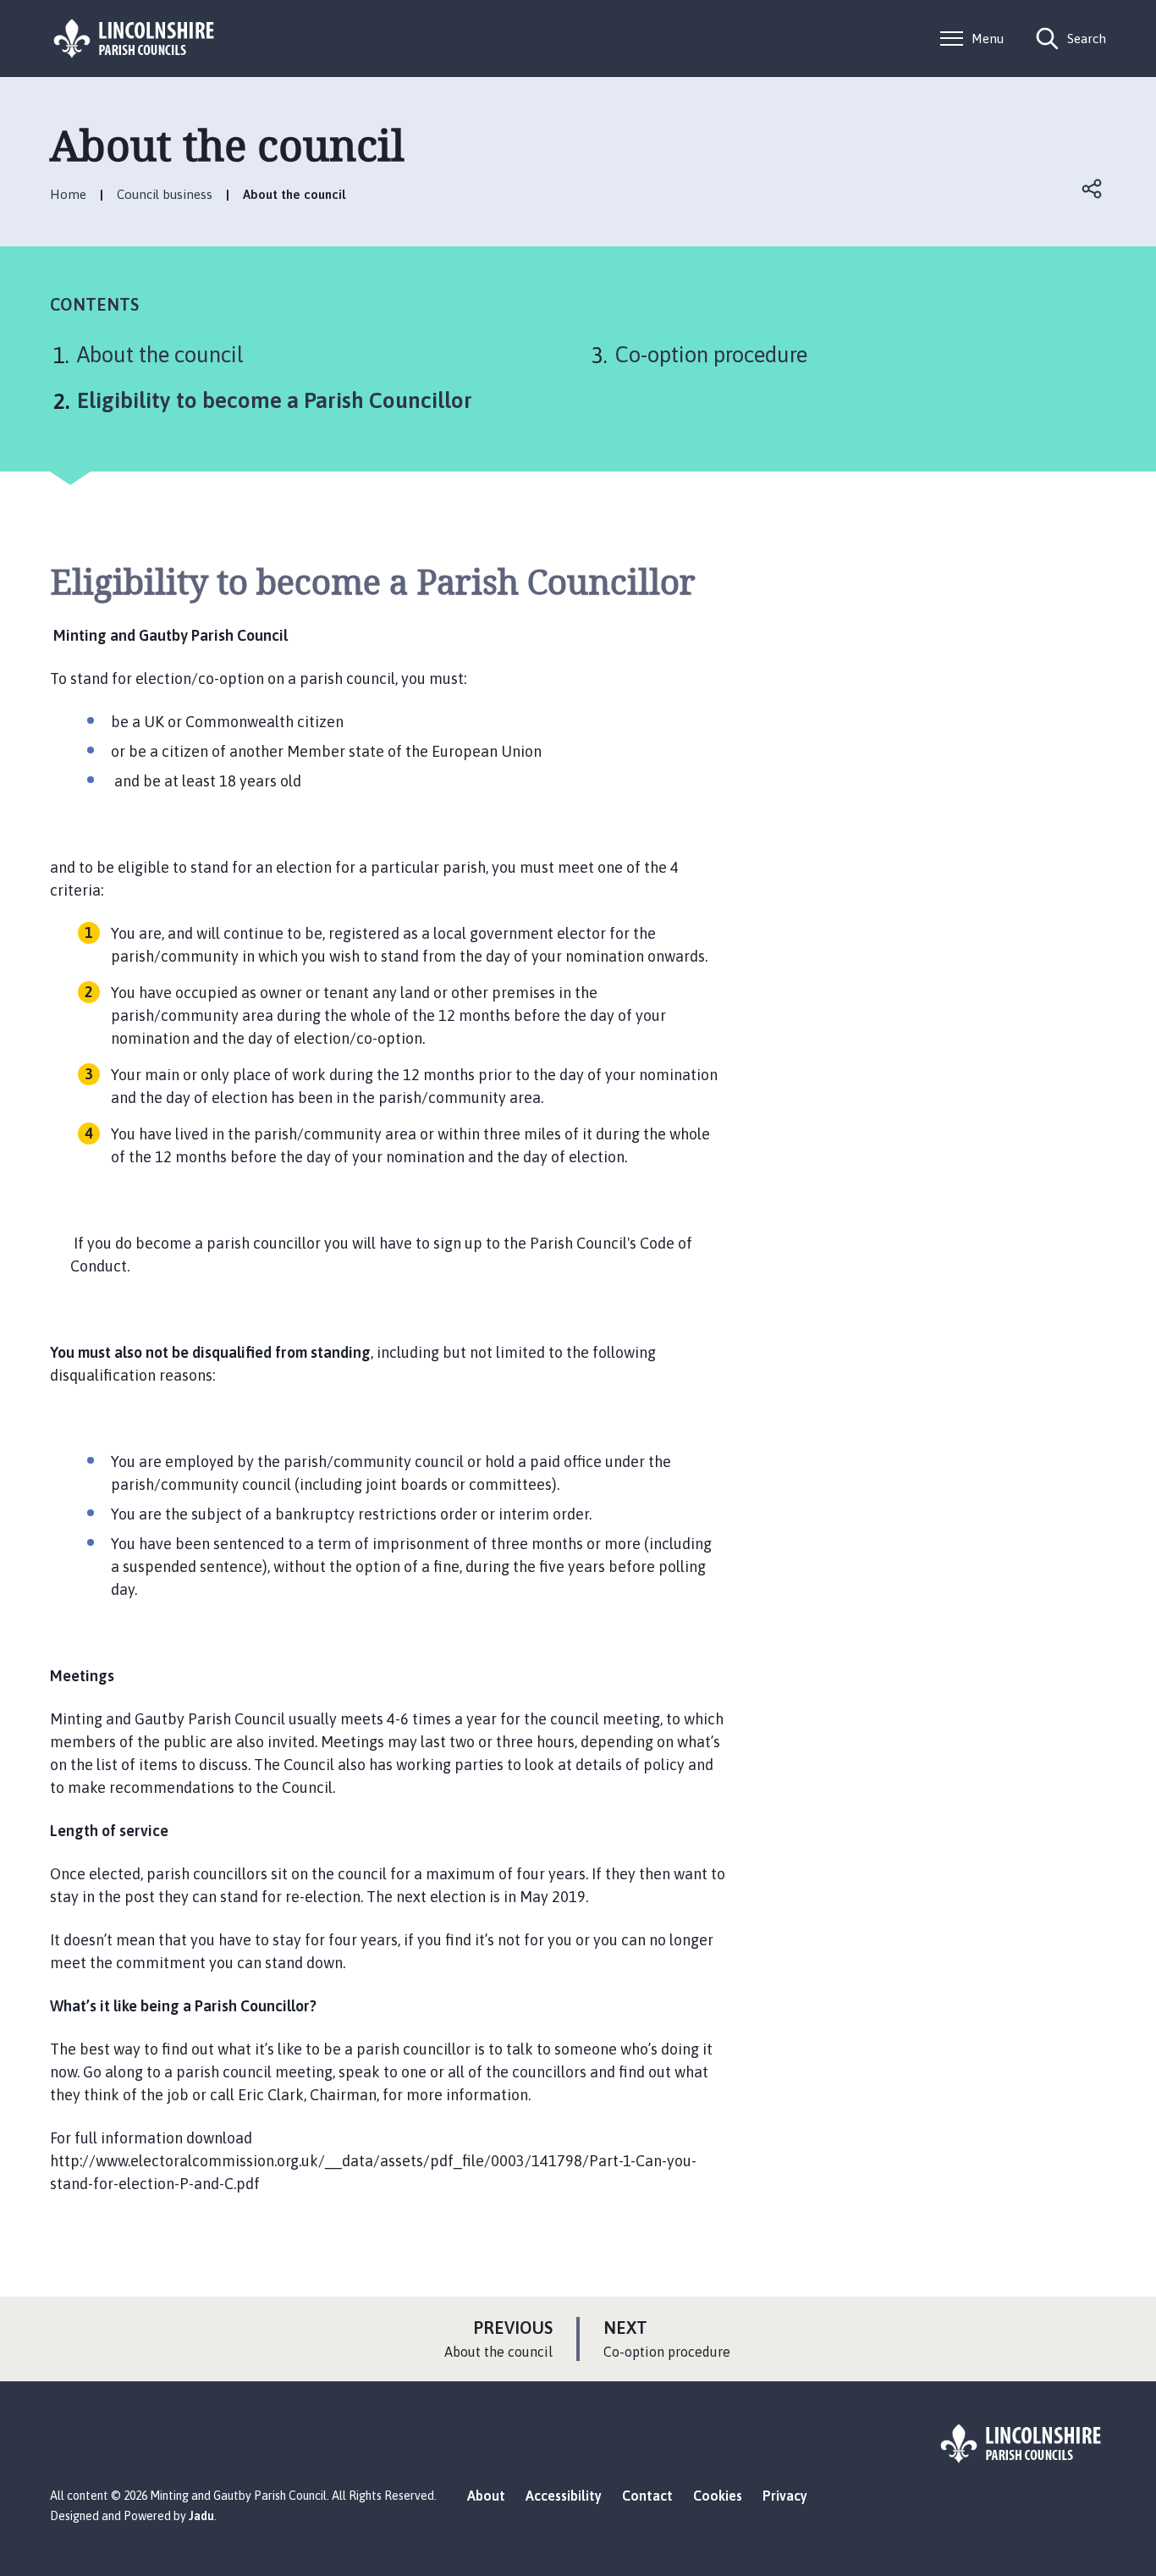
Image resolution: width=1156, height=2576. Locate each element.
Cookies (718, 2496)
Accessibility (564, 2496)
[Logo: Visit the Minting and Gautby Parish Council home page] (135, 39)
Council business (165, 194)
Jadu (201, 2516)
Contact (647, 2496)
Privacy (785, 2496)
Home (68, 194)
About (486, 2496)
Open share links (1093, 189)
